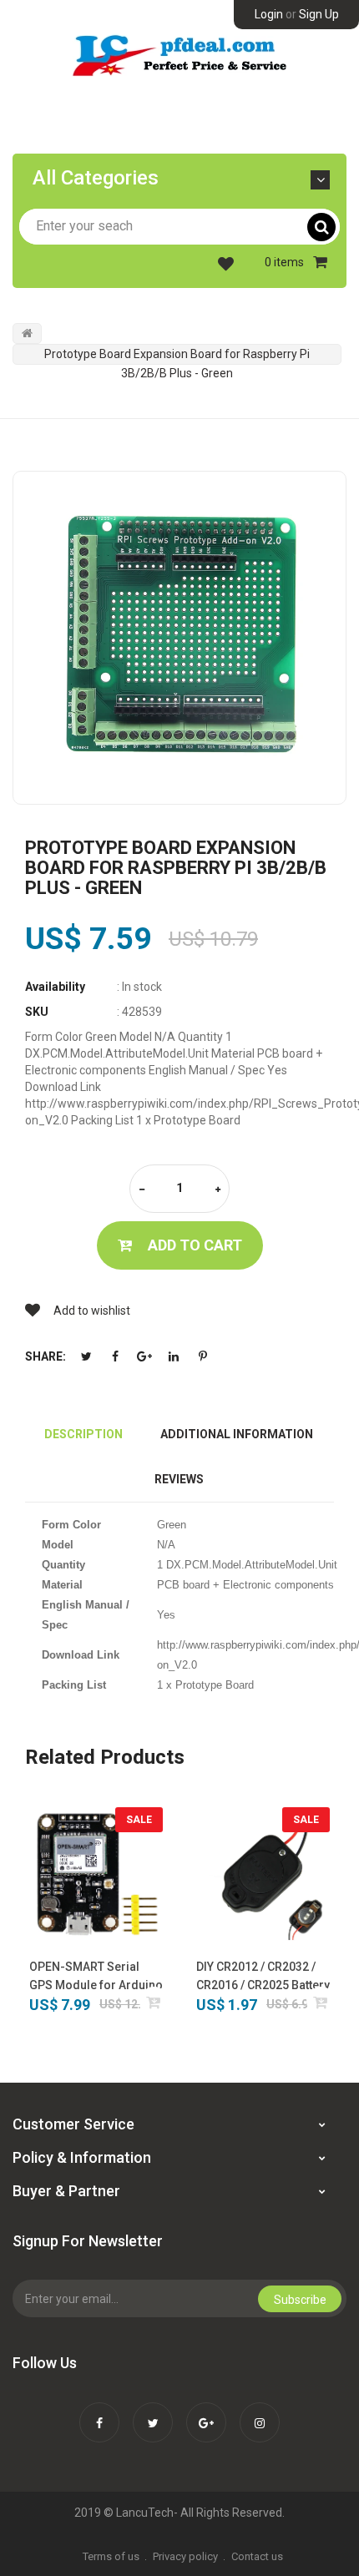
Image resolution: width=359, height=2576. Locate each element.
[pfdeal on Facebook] (99, 2412)
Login (269, 14)
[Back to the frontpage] (27, 333)
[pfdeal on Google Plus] (206, 2412)
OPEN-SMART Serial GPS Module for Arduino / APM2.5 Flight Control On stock (96, 1977)
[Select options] (321, 2002)
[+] (218, 1190)
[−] (142, 1190)
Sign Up (319, 14)
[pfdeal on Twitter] (153, 2412)
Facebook (115, 1356)
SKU (37, 1012)
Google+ (144, 1356)
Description (83, 1434)
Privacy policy (185, 2556)
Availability (55, 987)
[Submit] (154, 2002)
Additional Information (237, 1434)
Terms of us (111, 2556)
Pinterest (203, 1356)
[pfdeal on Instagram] (260, 2412)
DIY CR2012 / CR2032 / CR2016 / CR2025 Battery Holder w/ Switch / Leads (263, 1977)
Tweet (86, 1356)
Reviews (179, 1479)
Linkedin (174, 1356)
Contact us (257, 2556)
